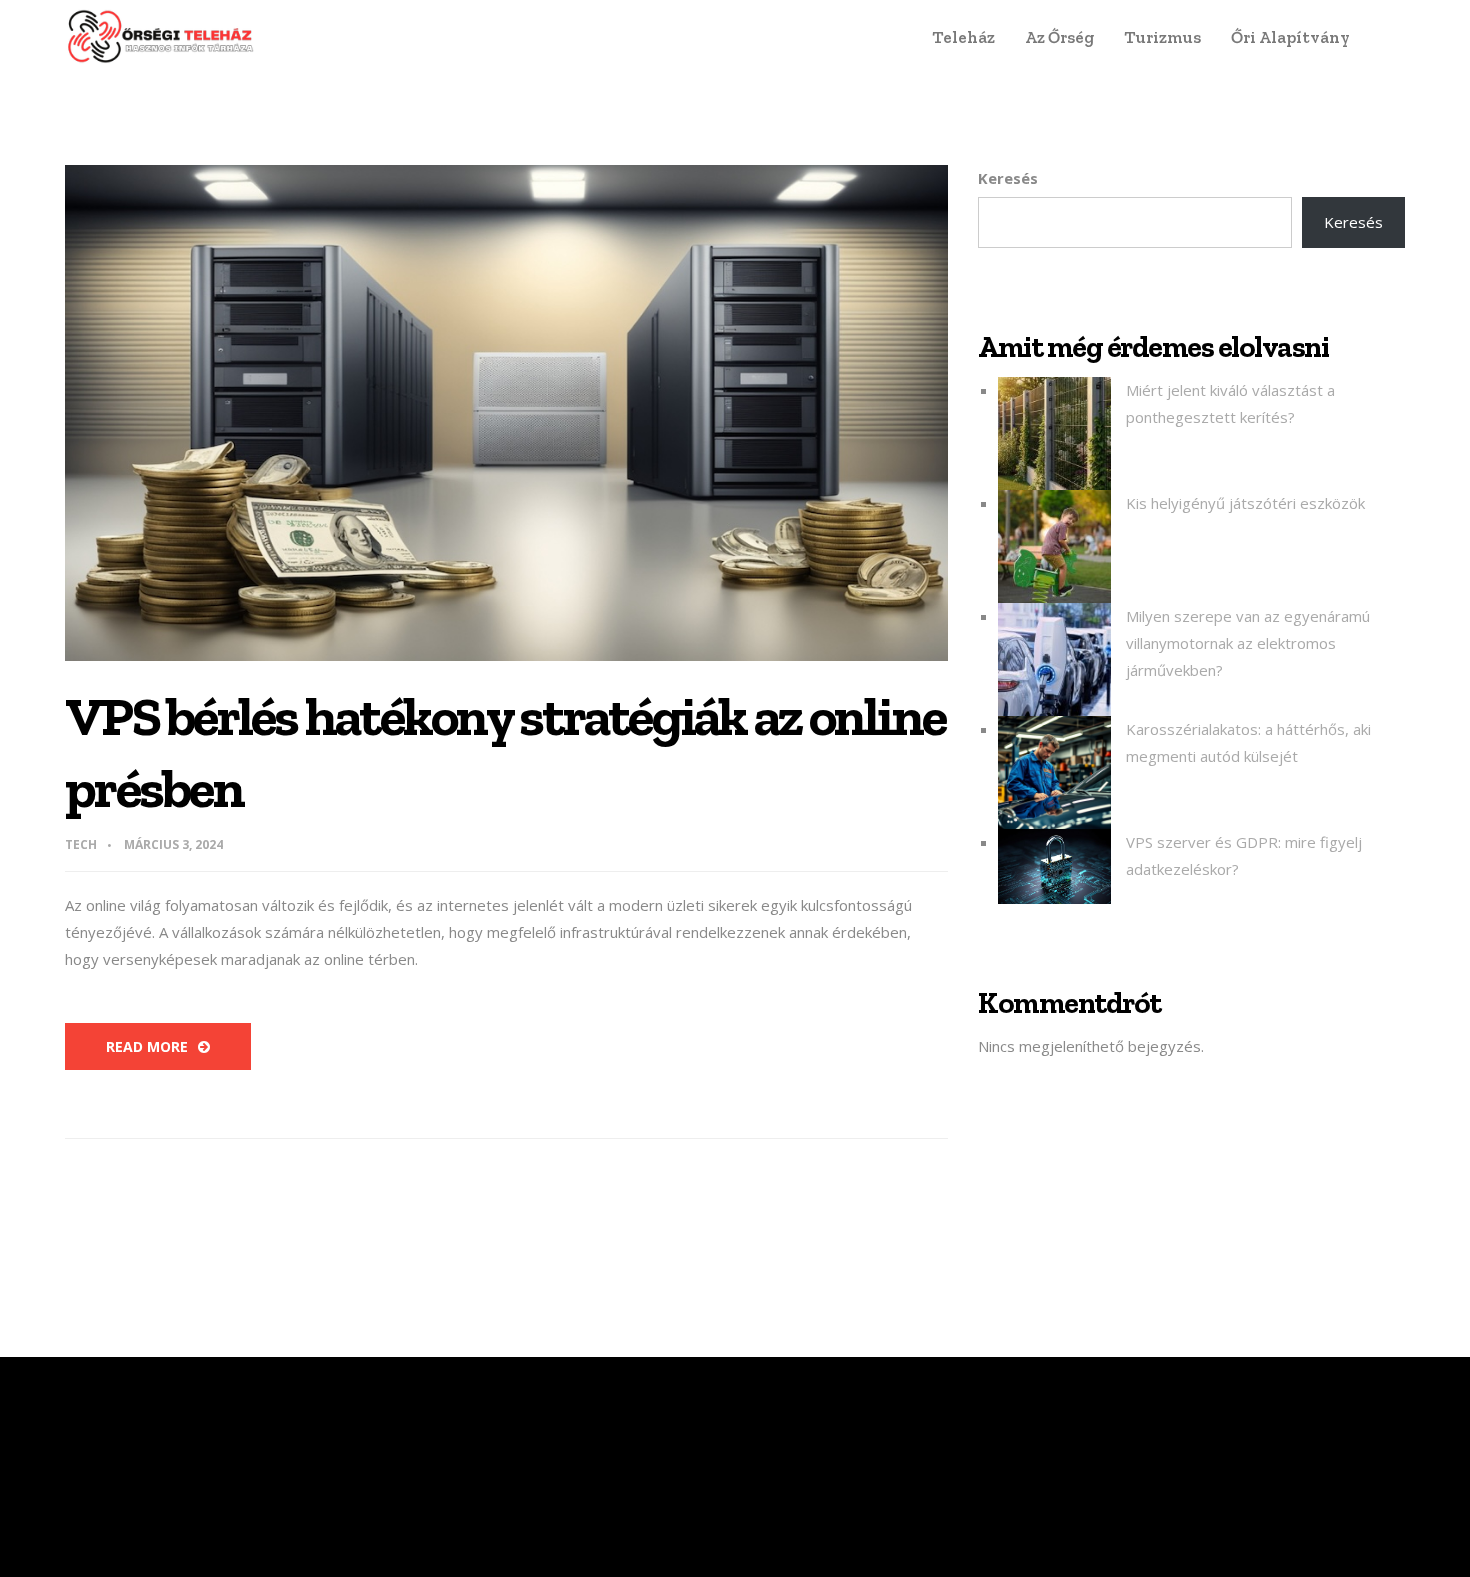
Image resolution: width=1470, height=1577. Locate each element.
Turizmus (1162, 37)
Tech (81, 844)
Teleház (963, 37)
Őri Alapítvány (1290, 37)
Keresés (1008, 178)
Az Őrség (1059, 37)
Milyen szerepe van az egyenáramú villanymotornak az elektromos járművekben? (1248, 643)
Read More (147, 1046)
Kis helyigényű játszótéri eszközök (1245, 503)
